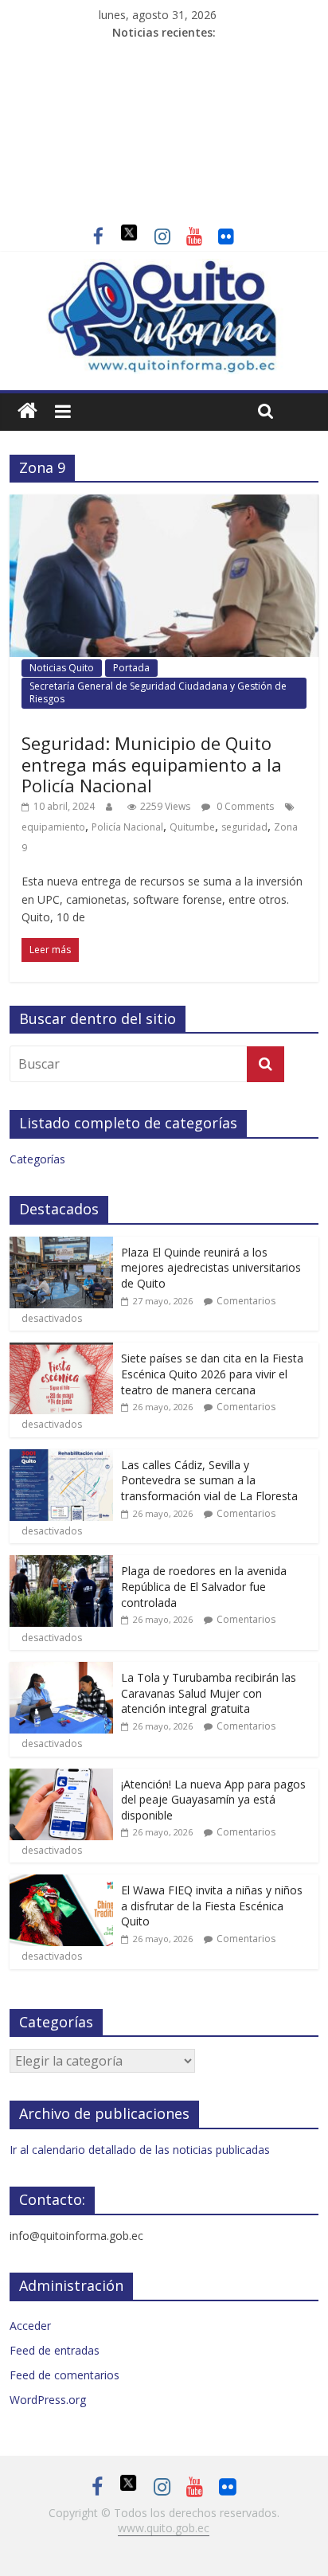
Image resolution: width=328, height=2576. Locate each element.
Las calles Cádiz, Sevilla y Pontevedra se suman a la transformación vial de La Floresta (209, 1480)
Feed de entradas (55, 2350)
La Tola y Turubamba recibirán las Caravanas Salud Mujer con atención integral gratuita (209, 1693)
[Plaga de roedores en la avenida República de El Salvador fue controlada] (61, 1564)
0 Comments (244, 806)
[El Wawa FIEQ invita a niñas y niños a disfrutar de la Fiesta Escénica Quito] (61, 1883)
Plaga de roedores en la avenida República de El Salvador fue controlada (204, 1586)
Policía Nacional (127, 827)
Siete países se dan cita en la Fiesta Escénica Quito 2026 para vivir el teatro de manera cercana (212, 1374)
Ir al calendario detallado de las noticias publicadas (140, 2150)
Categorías (37, 1159)
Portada (131, 668)
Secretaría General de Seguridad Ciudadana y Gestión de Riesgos (158, 692)
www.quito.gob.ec (164, 2528)
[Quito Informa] (164, 268)
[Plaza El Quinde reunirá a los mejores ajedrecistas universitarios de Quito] (61, 1245)
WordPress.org (48, 2400)
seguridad (244, 827)
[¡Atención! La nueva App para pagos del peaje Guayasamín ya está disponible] (61, 1777)
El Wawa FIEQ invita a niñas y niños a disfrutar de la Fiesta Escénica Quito (212, 1906)
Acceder (30, 2326)
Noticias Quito (62, 668)
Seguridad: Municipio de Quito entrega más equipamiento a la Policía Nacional (152, 764)
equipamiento (53, 827)
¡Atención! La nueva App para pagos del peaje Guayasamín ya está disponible (213, 1800)
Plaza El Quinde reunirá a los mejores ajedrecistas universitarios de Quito (211, 1268)
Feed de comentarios (64, 2375)
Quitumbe (192, 827)
